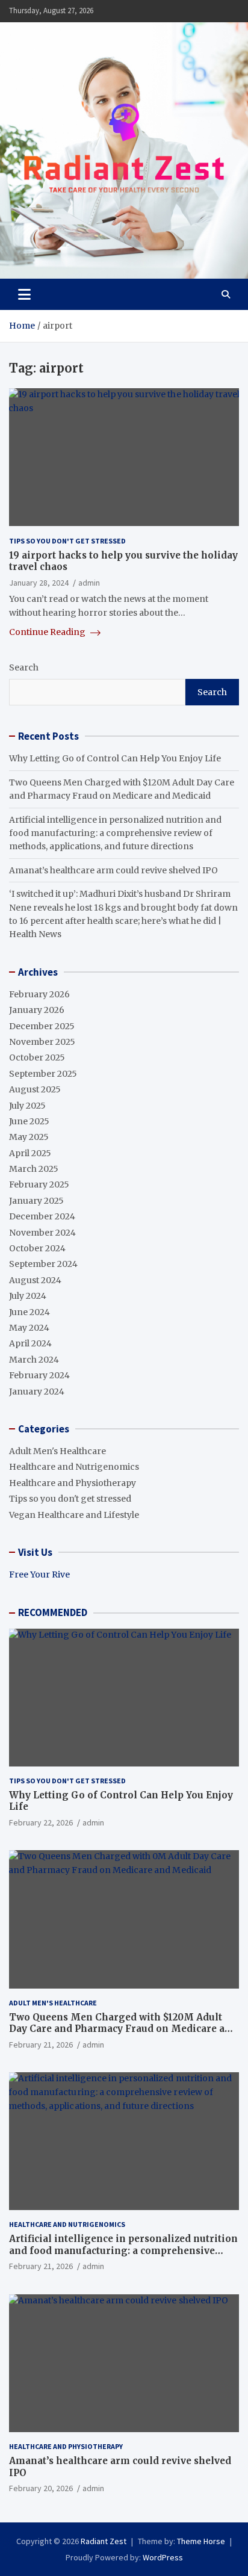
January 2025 (36, 1201)
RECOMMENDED (53, 1612)
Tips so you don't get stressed (67, 541)
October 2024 (37, 1248)
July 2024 (28, 1296)
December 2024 (42, 1216)
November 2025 (42, 1042)
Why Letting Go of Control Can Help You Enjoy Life (115, 758)
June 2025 (29, 1121)
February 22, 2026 (41, 1822)
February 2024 (39, 1375)
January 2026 (37, 1010)
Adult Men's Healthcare (57, 1451)
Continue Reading (48, 632)
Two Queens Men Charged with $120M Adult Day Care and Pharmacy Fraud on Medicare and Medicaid (123, 2029)
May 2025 (29, 1137)
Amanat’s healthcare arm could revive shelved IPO (113, 870)
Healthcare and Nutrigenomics (74, 1467)
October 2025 (37, 1057)
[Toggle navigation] (24, 294)
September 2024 (43, 1264)
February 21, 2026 (41, 2045)
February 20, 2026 (41, 2488)
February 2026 (39, 994)
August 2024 (35, 1280)
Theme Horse (201, 2541)
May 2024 (29, 1328)
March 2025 (34, 1169)
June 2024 (29, 1312)
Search (24, 667)
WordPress (163, 2557)
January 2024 (37, 1392)
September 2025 (43, 1074)
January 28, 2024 (39, 583)
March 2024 (34, 1360)
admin (89, 583)
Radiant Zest (104, 2541)
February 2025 (39, 1184)
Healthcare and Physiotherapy (73, 1483)
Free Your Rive (39, 1574)
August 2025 (35, 1089)
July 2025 (27, 1106)
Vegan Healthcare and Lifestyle (74, 1515)
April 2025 (30, 1153)
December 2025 (42, 1026)
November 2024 (42, 1233)
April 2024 (30, 1343)
